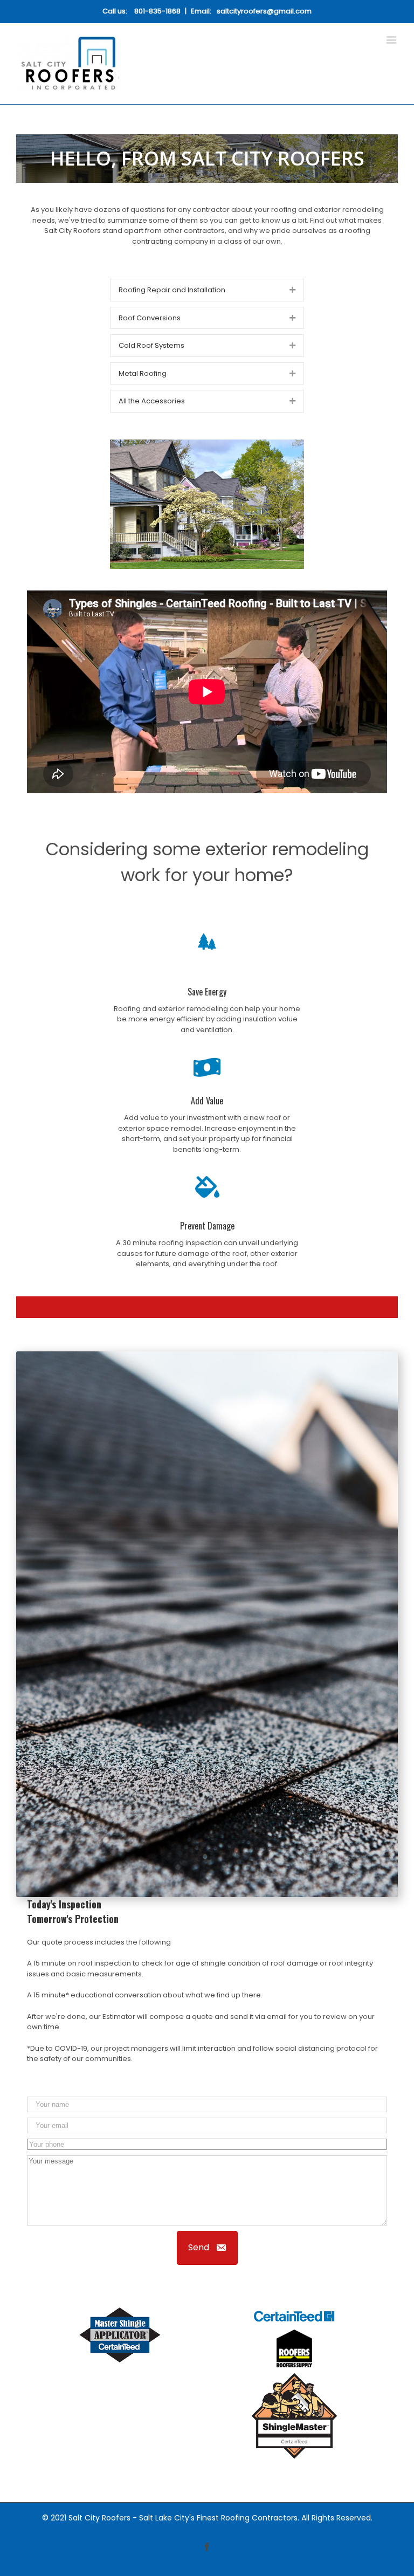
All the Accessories (152, 401)
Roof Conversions (150, 318)
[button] (207, 2248)
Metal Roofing (143, 373)
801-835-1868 (157, 11)
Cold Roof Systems (151, 345)
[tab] (207, 290)
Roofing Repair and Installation (172, 290)
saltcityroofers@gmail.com (264, 11)
